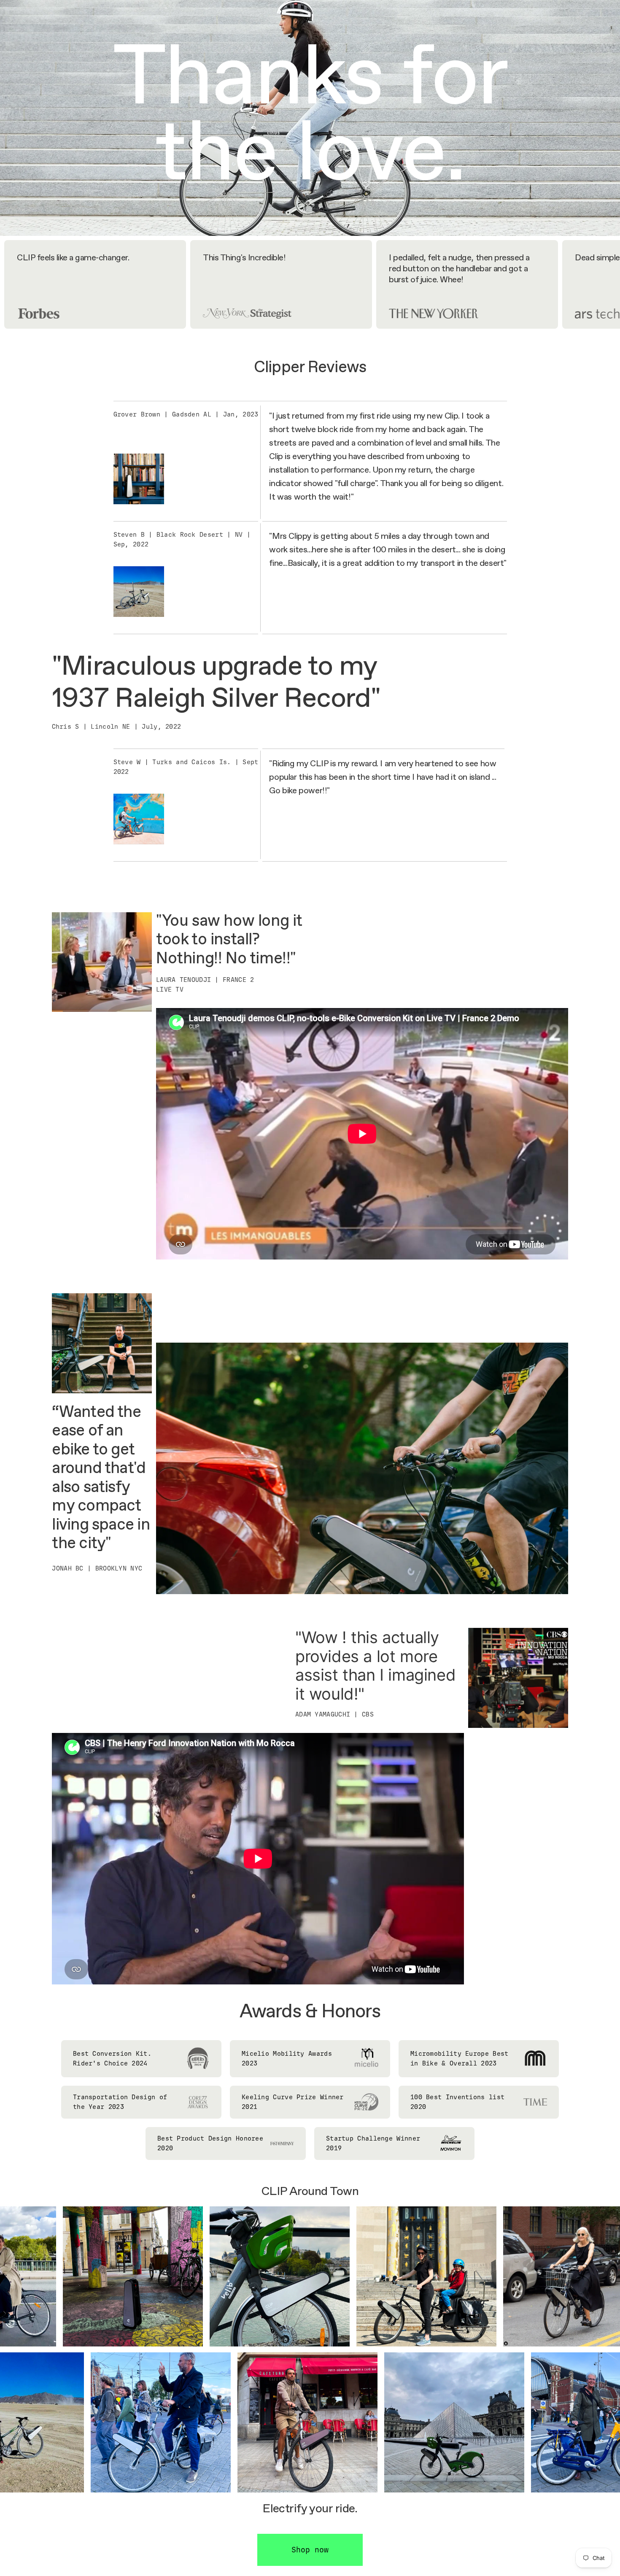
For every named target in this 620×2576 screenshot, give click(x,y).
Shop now (310, 2550)
